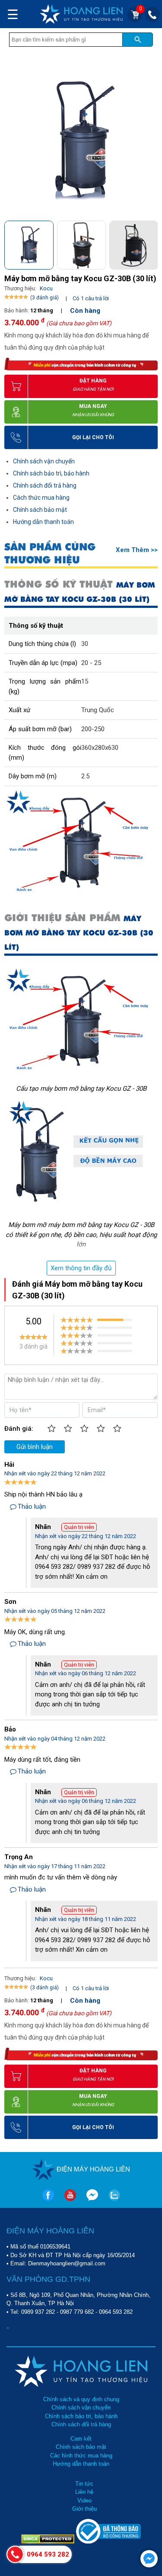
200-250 (93, 729)
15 (85, 681)
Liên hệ (84, 2492)
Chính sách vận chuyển (44, 461)
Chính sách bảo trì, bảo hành (51, 473)
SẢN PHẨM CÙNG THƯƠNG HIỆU (50, 553)
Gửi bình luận (35, 1447)
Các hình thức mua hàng (81, 2456)
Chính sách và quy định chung (81, 2399)
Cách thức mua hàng (41, 498)
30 (85, 644)
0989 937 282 (38, 2312)
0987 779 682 (77, 2312)
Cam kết (81, 2439)
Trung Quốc (98, 710)
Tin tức (84, 2484)
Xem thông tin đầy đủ (81, 1268)
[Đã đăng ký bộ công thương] (108, 2542)
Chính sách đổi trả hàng (45, 485)
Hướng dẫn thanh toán (43, 522)
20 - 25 (91, 663)
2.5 (85, 776)
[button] (151, 243)
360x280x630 (100, 748)
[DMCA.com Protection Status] (49, 2542)
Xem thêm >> (137, 550)
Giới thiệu (84, 2509)
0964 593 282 (116, 2312)
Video (84, 2501)
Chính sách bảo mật (40, 510)
